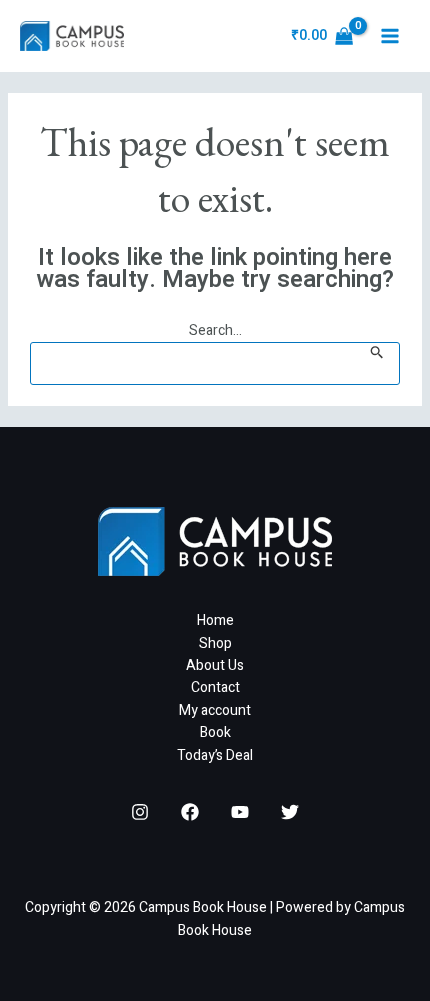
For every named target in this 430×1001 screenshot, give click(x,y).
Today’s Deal (215, 755)
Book (215, 732)
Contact (215, 687)
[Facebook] (190, 812)
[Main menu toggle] (390, 36)
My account (215, 710)
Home (215, 620)
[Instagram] (140, 812)
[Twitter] (290, 812)
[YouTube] (240, 812)
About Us (215, 665)
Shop (215, 643)
